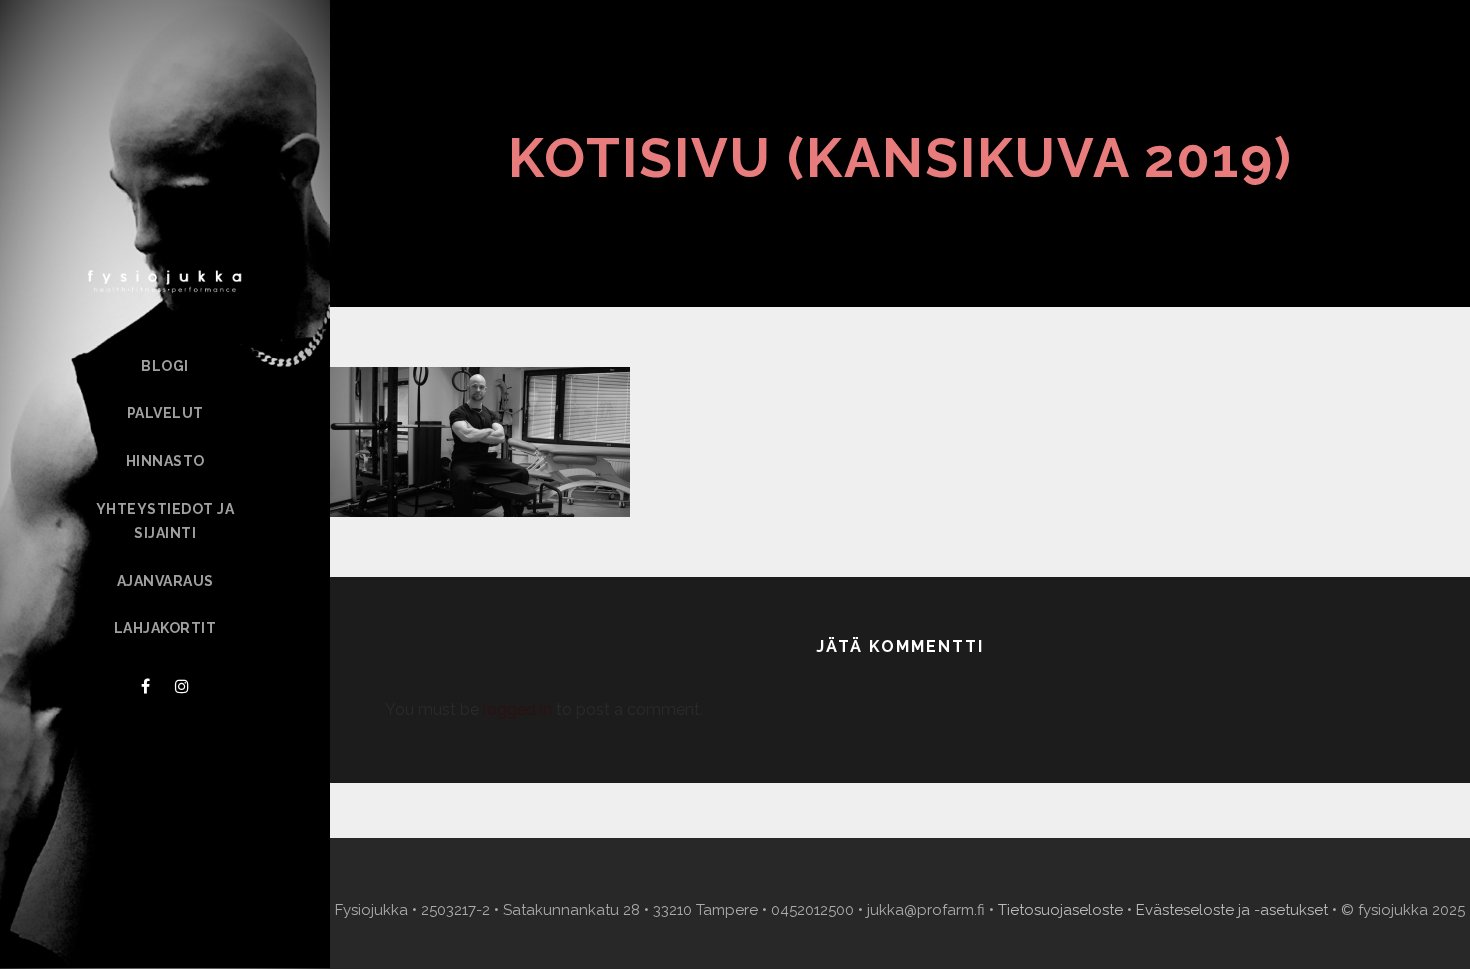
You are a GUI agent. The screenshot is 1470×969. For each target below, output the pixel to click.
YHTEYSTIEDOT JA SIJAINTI (165, 521)
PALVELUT (165, 413)
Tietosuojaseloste (1060, 910)
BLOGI (165, 366)
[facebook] (145, 686)
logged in (517, 709)
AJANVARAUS (165, 581)
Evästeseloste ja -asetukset (1232, 910)
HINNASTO (165, 461)
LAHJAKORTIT (165, 628)
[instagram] (182, 686)
